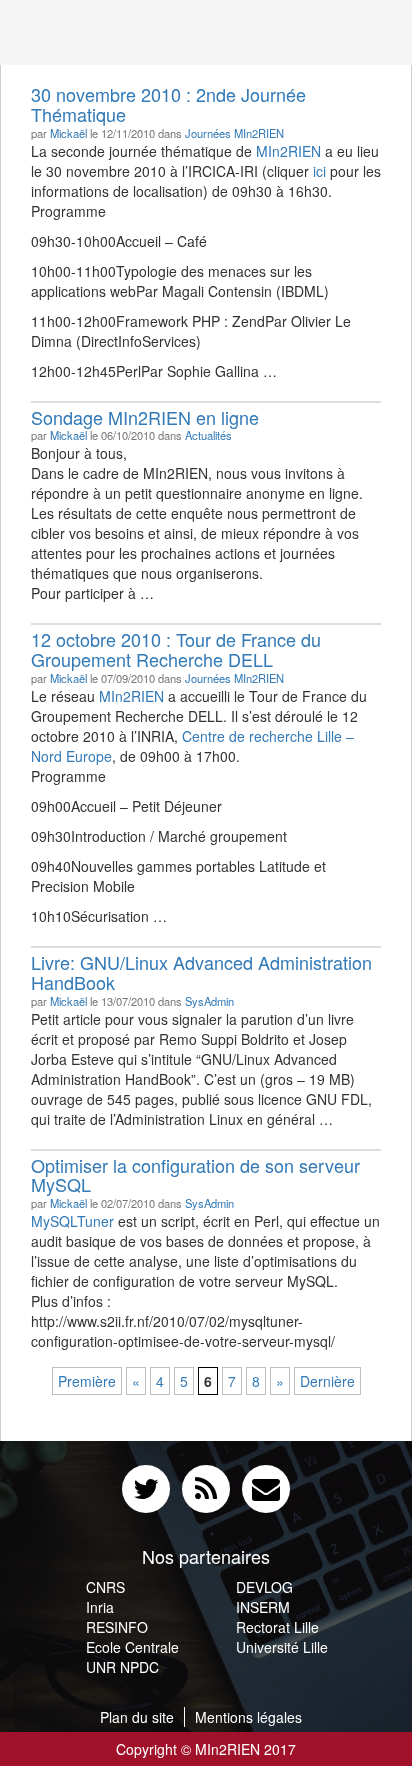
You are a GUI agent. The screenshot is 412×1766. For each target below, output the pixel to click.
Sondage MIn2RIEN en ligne (145, 417)
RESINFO (117, 1627)
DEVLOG (264, 1587)
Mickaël (68, 133)
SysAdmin (209, 1001)
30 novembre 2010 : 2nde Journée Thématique (168, 104)
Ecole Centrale (132, 1647)
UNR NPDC (122, 1667)
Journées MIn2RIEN (234, 133)
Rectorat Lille (277, 1627)
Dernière (327, 1381)
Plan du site (137, 1717)
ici (319, 171)
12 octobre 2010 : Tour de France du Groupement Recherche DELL (176, 649)
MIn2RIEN (288, 151)
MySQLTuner (72, 1221)
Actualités (208, 435)
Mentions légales (248, 1717)
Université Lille (282, 1647)
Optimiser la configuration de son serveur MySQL (195, 1175)
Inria (100, 1607)
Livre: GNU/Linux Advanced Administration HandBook (201, 972)
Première (87, 1381)
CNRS (105, 1587)
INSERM (263, 1607)
